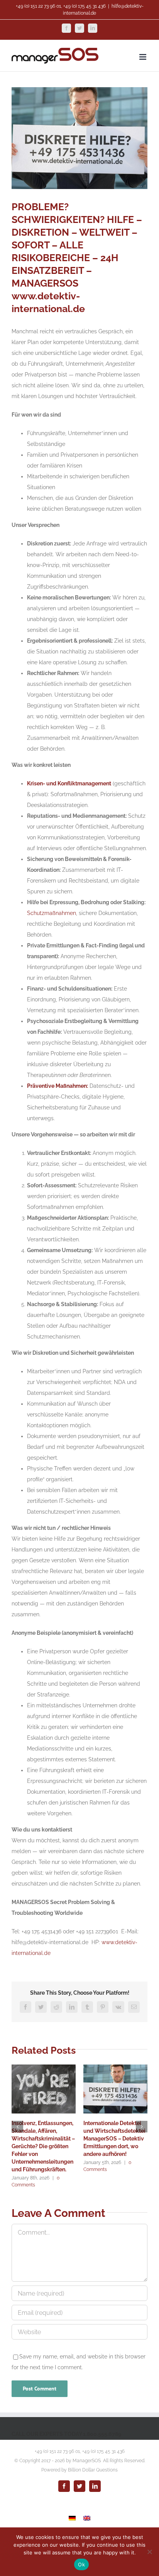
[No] (149, 2552)
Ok (81, 2564)
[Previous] (17, 2127)
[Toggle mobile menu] (143, 57)
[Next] (142, 2127)
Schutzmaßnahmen (52, 913)
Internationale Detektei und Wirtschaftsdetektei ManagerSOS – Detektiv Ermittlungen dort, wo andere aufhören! (114, 2139)
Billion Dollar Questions (93, 2470)
